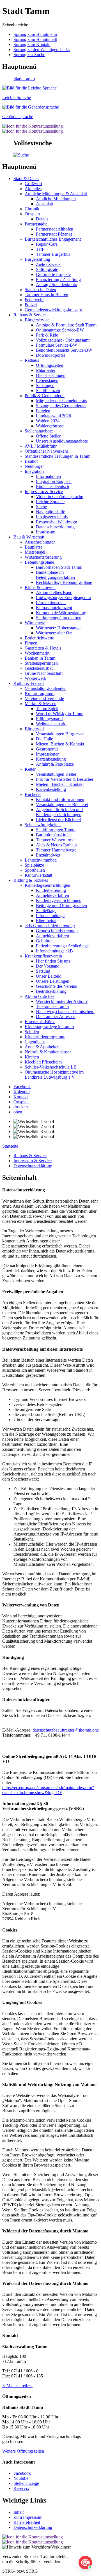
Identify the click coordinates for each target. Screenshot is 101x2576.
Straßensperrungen (41, 663)
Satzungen (45, 385)
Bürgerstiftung (37, 259)
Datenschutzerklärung (55, 527)
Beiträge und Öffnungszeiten (61, 905)
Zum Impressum (28, 2517)
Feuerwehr (34, 300)
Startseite (10, 1146)
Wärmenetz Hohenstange (58, 628)
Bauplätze (34, 547)
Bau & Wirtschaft (29, 537)
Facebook (22, 2473)
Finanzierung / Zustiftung (58, 279)
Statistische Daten (40, 290)
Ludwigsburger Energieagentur (64, 598)
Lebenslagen (47, 380)
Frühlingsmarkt (49, 719)
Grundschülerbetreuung (57, 931)
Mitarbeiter (46, 370)
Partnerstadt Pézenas (54, 234)
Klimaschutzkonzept (54, 608)
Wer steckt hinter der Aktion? (62, 1001)
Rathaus (32, 360)
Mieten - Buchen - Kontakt (60, 784)
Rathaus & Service (30, 315)
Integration (34, 471)
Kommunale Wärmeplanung (61, 613)
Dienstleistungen (51, 375)
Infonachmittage (50, 916)
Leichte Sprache (50, 502)
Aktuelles (33, 189)
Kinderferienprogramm (45, 1037)
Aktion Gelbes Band (54, 592)
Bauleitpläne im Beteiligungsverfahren (55, 575)
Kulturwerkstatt (38, 875)
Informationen (48, 476)
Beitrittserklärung (51, 991)
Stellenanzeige (26, 2483)
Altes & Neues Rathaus (57, 845)
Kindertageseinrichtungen (47, 885)
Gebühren (45, 941)
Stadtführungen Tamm (56, 830)
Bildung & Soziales (31, 880)
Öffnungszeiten (50, 365)
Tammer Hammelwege (56, 850)
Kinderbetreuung (51, 890)
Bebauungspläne (39, 562)
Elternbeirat (46, 921)
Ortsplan (32, 214)
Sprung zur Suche (29, 55)
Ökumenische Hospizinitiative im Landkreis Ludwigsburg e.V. (54, 1075)
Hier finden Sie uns (53, 961)
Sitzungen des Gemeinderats (61, 406)
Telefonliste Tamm (52, 1006)
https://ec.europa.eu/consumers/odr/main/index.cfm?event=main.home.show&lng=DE (48, 1790)
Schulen (32, 1032)
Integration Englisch (54, 481)
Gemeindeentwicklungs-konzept (53, 310)
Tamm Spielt (47, 709)
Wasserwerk (35, 678)
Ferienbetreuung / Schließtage (62, 946)
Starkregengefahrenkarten (59, 618)
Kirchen (32, 1057)
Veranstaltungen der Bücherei (62, 804)
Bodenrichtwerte (39, 638)
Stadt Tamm (24, 78)
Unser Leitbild (49, 976)
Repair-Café (47, 244)
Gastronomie (47, 749)
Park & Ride (47, 335)
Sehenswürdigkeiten (43, 825)
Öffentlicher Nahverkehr (46, 451)
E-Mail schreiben (17, 2385)
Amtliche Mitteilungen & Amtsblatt (56, 194)
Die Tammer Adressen (56, 1017)
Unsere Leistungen (53, 981)
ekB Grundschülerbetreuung (50, 926)
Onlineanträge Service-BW (60, 330)
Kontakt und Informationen (60, 799)
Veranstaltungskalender (45, 688)
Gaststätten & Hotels (43, 648)
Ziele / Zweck (48, 264)
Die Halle (44, 739)
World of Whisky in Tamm (60, 714)
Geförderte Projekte (53, 274)
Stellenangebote (39, 431)
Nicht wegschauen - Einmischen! (65, 1011)
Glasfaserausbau (39, 668)
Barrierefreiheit (27, 2522)
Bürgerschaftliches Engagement (53, 239)
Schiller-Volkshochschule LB (51, 1067)
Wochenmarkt (37, 653)
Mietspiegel (35, 552)
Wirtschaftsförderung (43, 557)
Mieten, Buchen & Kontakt (60, 744)
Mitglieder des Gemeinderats (61, 401)
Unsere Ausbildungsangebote (62, 441)
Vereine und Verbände (44, 698)
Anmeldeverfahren (52, 895)
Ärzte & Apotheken (42, 1047)
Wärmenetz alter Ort (54, 633)
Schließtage (46, 911)
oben (18, 1112)
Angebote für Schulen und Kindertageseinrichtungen (59, 812)
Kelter (30, 769)
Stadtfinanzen (48, 391)
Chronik (32, 209)
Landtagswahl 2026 (53, 416)
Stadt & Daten (26, 179)
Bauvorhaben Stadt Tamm (59, 567)
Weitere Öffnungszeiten (23, 2451)
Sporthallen (35, 870)
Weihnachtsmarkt (51, 724)
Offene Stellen (49, 436)
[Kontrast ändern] (33, 126)
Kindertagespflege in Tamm (49, 1027)
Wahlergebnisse (50, 426)
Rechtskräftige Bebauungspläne (64, 582)
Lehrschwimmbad (41, 860)
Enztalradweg (48, 855)
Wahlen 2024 (48, 421)
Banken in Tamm (40, 658)
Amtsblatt (44, 204)
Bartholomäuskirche (54, 835)
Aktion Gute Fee (40, 996)
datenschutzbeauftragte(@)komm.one (66, 1730)
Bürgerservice (37, 320)
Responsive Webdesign (57, 522)
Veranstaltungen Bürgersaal (60, 734)
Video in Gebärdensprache (59, 497)
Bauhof (31, 461)
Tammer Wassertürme (55, 840)
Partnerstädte (36, 224)
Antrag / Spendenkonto (57, 285)
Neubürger (34, 466)
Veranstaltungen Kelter (56, 774)
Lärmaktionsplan (51, 603)
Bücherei (33, 794)
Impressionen (48, 754)
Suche (41, 507)
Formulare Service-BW (57, 345)
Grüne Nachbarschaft (44, 673)
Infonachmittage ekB (54, 951)
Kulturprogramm (40, 693)
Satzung (43, 971)
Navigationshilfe (50, 512)
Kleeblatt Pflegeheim (43, 1062)
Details (42, 219)
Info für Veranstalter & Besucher (65, 779)
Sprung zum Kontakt (32, 44)
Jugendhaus (35, 1042)
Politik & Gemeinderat (45, 396)
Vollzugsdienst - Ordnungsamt (63, 340)
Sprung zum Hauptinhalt (35, 39)
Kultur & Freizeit (29, 683)
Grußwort (33, 184)
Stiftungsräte (47, 269)
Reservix (21, 2488)
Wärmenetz (35, 623)
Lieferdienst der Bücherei (58, 820)
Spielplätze (34, 865)
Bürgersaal (34, 729)
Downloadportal (50, 355)
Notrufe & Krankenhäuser (48, 1052)
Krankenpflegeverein (43, 956)
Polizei (31, 305)
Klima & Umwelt (40, 587)
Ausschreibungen (40, 542)
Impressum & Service (44, 492)
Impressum (46, 532)
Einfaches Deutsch (52, 486)
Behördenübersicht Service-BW (64, 350)
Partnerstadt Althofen (55, 229)
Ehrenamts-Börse (40, 1022)
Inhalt (19, 2512)
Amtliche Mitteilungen (56, 199)
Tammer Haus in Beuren (46, 295)
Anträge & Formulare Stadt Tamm (66, 325)
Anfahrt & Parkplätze (55, 764)
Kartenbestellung (51, 759)
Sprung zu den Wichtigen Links (42, 50)
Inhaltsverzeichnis (52, 517)
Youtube (21, 2478)
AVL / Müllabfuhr (41, 446)
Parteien (43, 411)
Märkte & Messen (41, 704)
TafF (40, 249)
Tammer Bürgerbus (53, 254)
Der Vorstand (48, 966)
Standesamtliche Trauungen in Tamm (58, 456)
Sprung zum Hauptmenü (35, 34)
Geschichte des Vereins (56, 986)
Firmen (31, 643)
